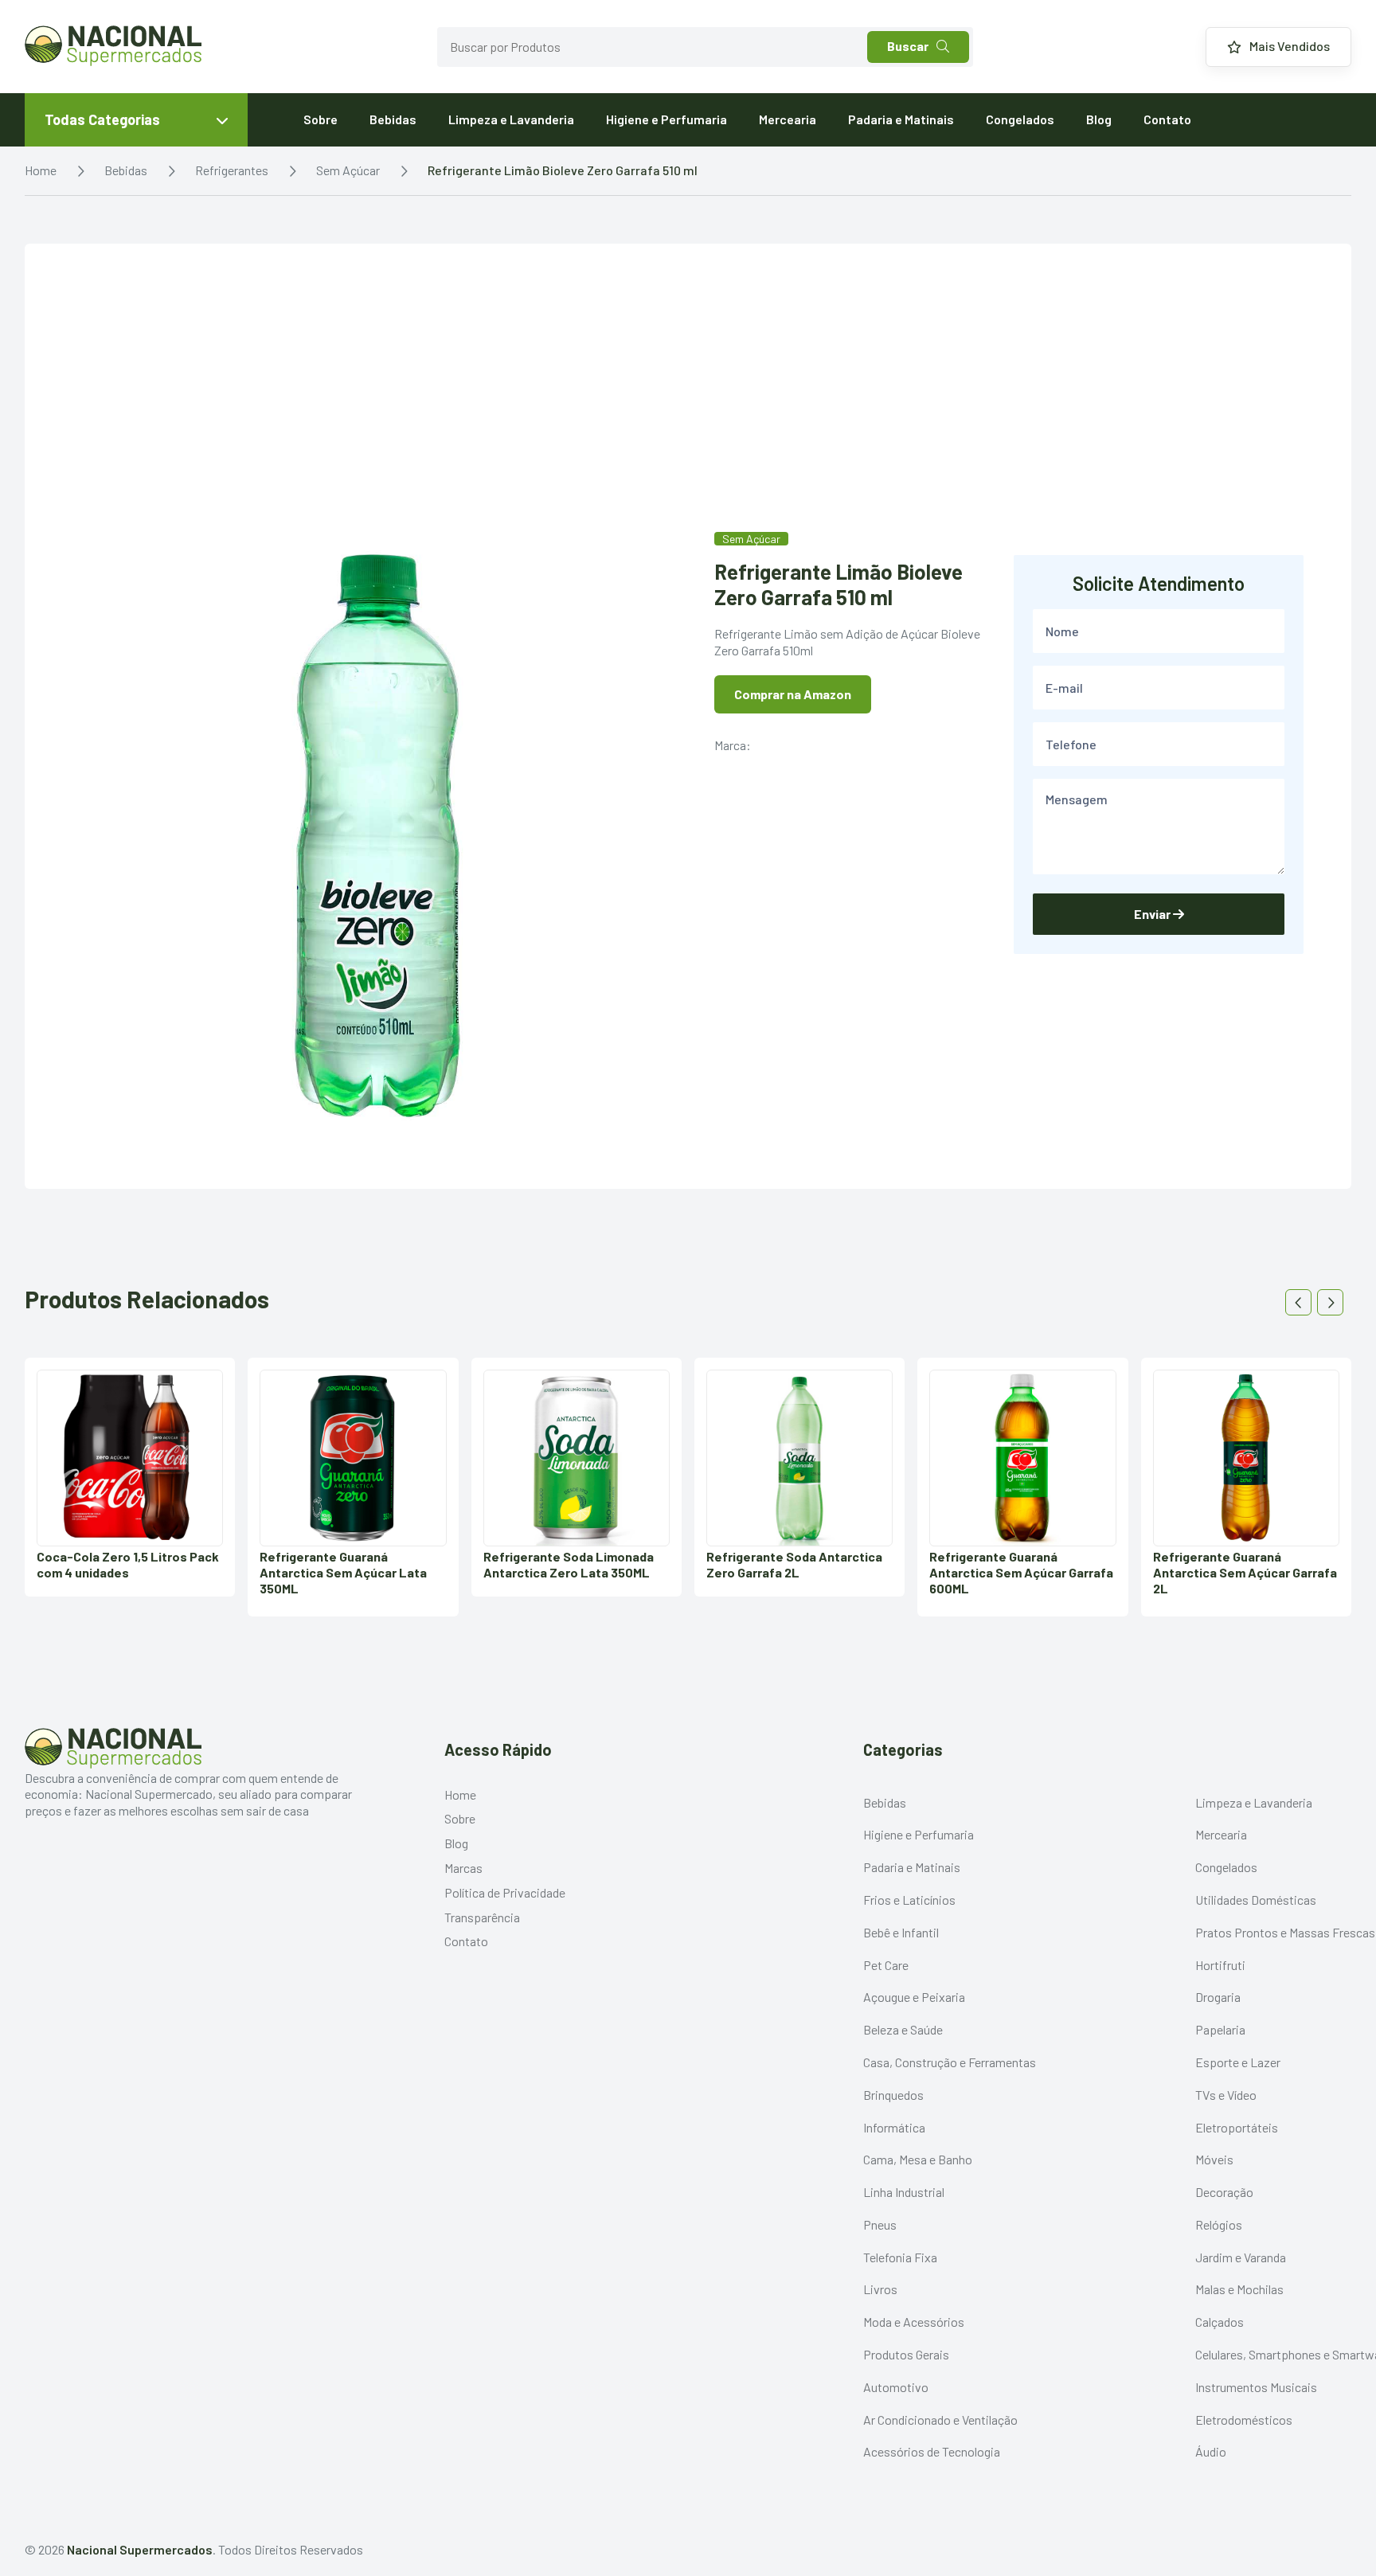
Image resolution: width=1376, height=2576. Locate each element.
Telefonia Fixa (900, 2257)
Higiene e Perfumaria (666, 119)
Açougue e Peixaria (914, 1997)
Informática (894, 2127)
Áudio (1211, 2451)
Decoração (1224, 2192)
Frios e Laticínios (909, 1900)
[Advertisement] (688, 411)
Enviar (1153, 914)
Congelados (1020, 119)
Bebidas (393, 119)
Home (41, 170)
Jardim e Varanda (1241, 2257)
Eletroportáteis (1237, 2127)
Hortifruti (1220, 1965)
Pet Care (886, 1965)
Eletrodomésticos (1244, 2420)
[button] (1298, 1302)
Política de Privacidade (505, 1892)
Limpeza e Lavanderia (511, 119)
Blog (1099, 119)
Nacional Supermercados (140, 2549)
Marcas (463, 1868)
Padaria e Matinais (901, 119)
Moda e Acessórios (914, 2322)
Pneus (880, 2224)
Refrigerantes (232, 170)
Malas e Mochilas (1239, 2289)
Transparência (482, 1917)
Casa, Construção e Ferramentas (950, 2062)
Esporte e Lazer (1238, 2062)
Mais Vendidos (1290, 46)
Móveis (1214, 2159)
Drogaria (1218, 1997)
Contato (1167, 119)
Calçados (1220, 2322)
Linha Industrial (904, 2192)
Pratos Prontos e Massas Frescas (1285, 1932)
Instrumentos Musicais (1256, 2387)
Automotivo (896, 2387)
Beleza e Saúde (903, 2029)
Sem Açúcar (348, 170)
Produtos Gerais (906, 2354)
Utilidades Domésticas (1256, 1900)
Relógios (1219, 2224)
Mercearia (788, 119)
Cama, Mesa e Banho (918, 2159)
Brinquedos (893, 2095)
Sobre (321, 119)
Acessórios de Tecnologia (932, 2451)
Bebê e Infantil (901, 1932)
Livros (880, 2289)
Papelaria (1220, 2029)
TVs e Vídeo (1226, 2095)
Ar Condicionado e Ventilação (940, 2420)
